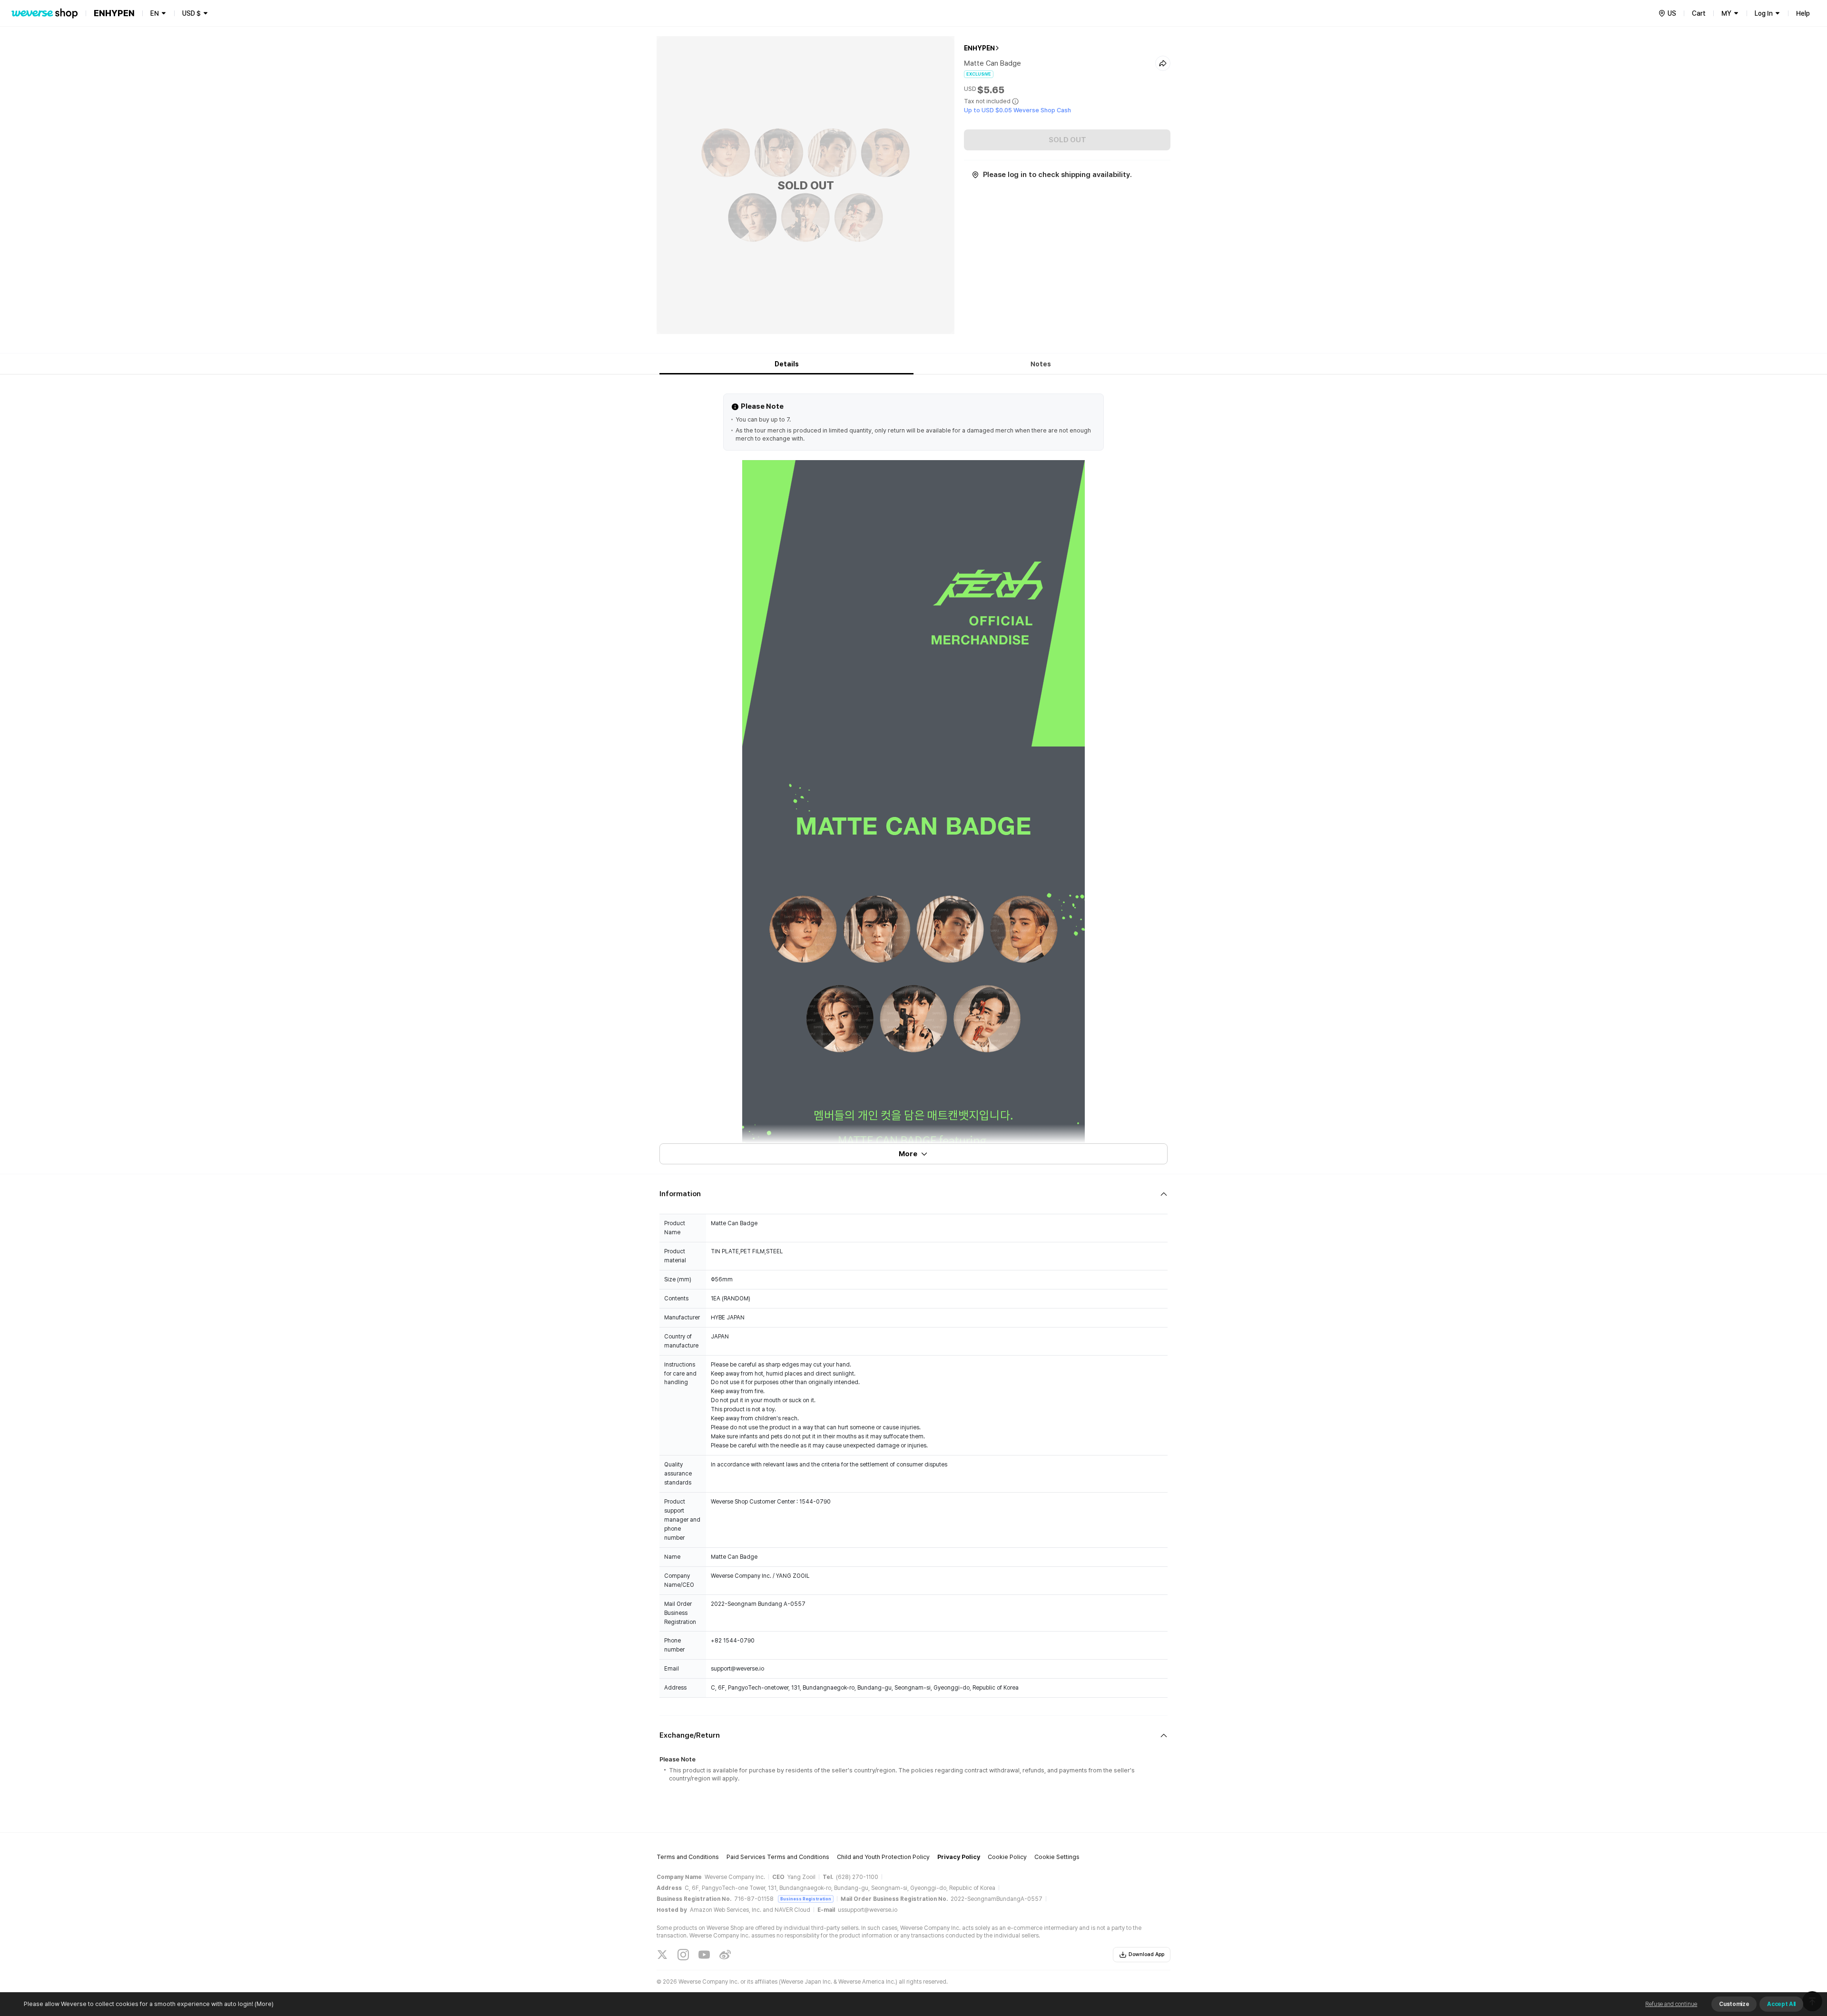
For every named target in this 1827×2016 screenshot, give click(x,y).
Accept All (1781, 2004)
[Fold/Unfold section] (913, 1194)
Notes (1041, 364)
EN (155, 13)
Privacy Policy (959, 1857)
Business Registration (806, 1899)
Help (1803, 13)
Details (787, 364)
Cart (1699, 13)
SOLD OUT (1067, 140)
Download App (1146, 1954)
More (908, 1154)
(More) (264, 2004)
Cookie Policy (1007, 1857)
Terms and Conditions (688, 1857)
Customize (1734, 2004)
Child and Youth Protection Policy (883, 1857)
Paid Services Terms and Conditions (778, 1857)
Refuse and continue (1671, 2004)
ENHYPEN (979, 48)
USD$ (192, 13)
